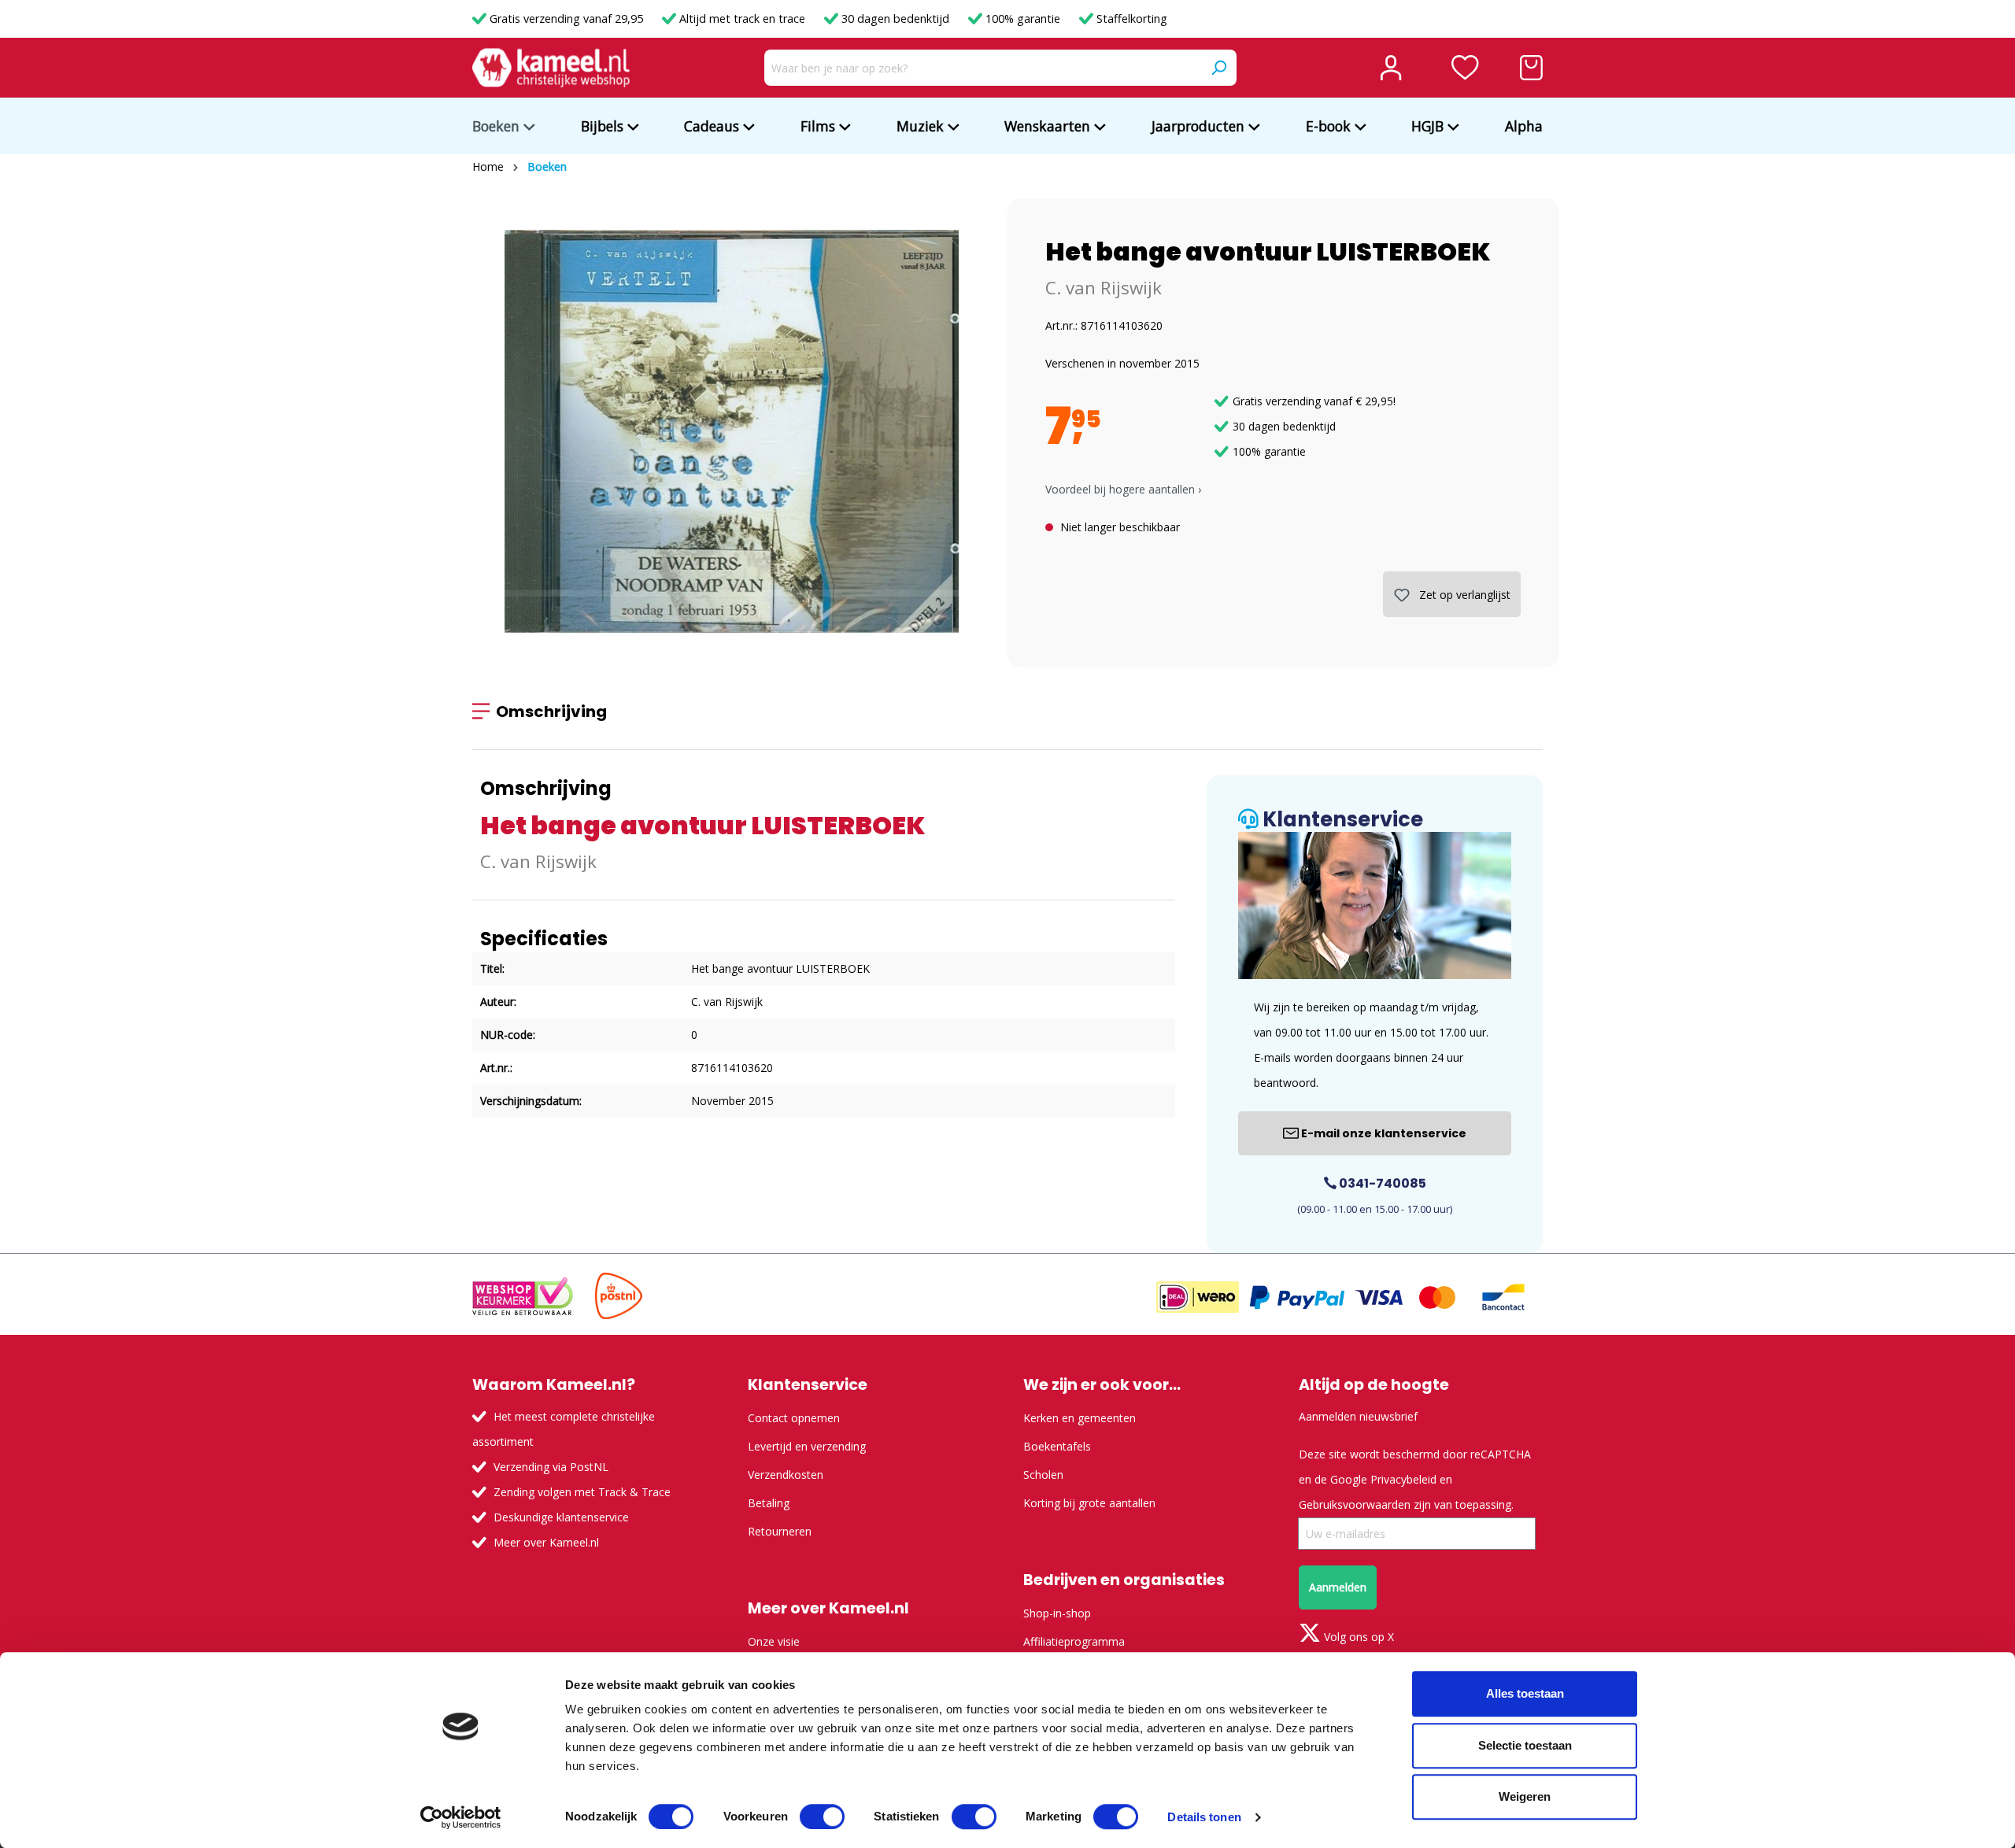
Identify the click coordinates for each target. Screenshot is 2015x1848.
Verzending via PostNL (551, 1467)
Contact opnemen (794, 1418)
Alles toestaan (1525, 1693)
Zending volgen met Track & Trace (582, 1492)
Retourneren (780, 1531)
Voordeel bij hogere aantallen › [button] (1123, 489)
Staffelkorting (1130, 18)
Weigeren (1525, 1796)
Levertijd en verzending (807, 1446)
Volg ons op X (1357, 1637)
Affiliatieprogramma (1074, 1641)
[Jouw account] (1391, 68)
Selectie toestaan (1525, 1745)
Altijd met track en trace (742, 18)
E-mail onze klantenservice (1383, 1133)
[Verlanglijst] (1465, 68)
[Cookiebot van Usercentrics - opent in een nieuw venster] (461, 1817)
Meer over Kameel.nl (546, 1542)
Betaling (769, 1503)
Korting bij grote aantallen (1089, 1503)
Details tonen (1204, 1817)
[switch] (822, 1817)
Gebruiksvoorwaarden (1355, 1504)
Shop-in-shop (1057, 1613)
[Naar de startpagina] (551, 68)
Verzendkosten (786, 1475)
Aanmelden (1338, 1587)
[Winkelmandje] (1531, 68)
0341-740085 (1381, 1183)
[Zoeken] (1218, 68)
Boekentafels (1057, 1446)
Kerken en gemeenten (1080, 1418)
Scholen (1043, 1475)
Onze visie (774, 1641)
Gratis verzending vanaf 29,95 (566, 18)
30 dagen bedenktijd (895, 18)
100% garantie (1023, 18)
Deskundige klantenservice (561, 1517)
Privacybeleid (1403, 1479)
